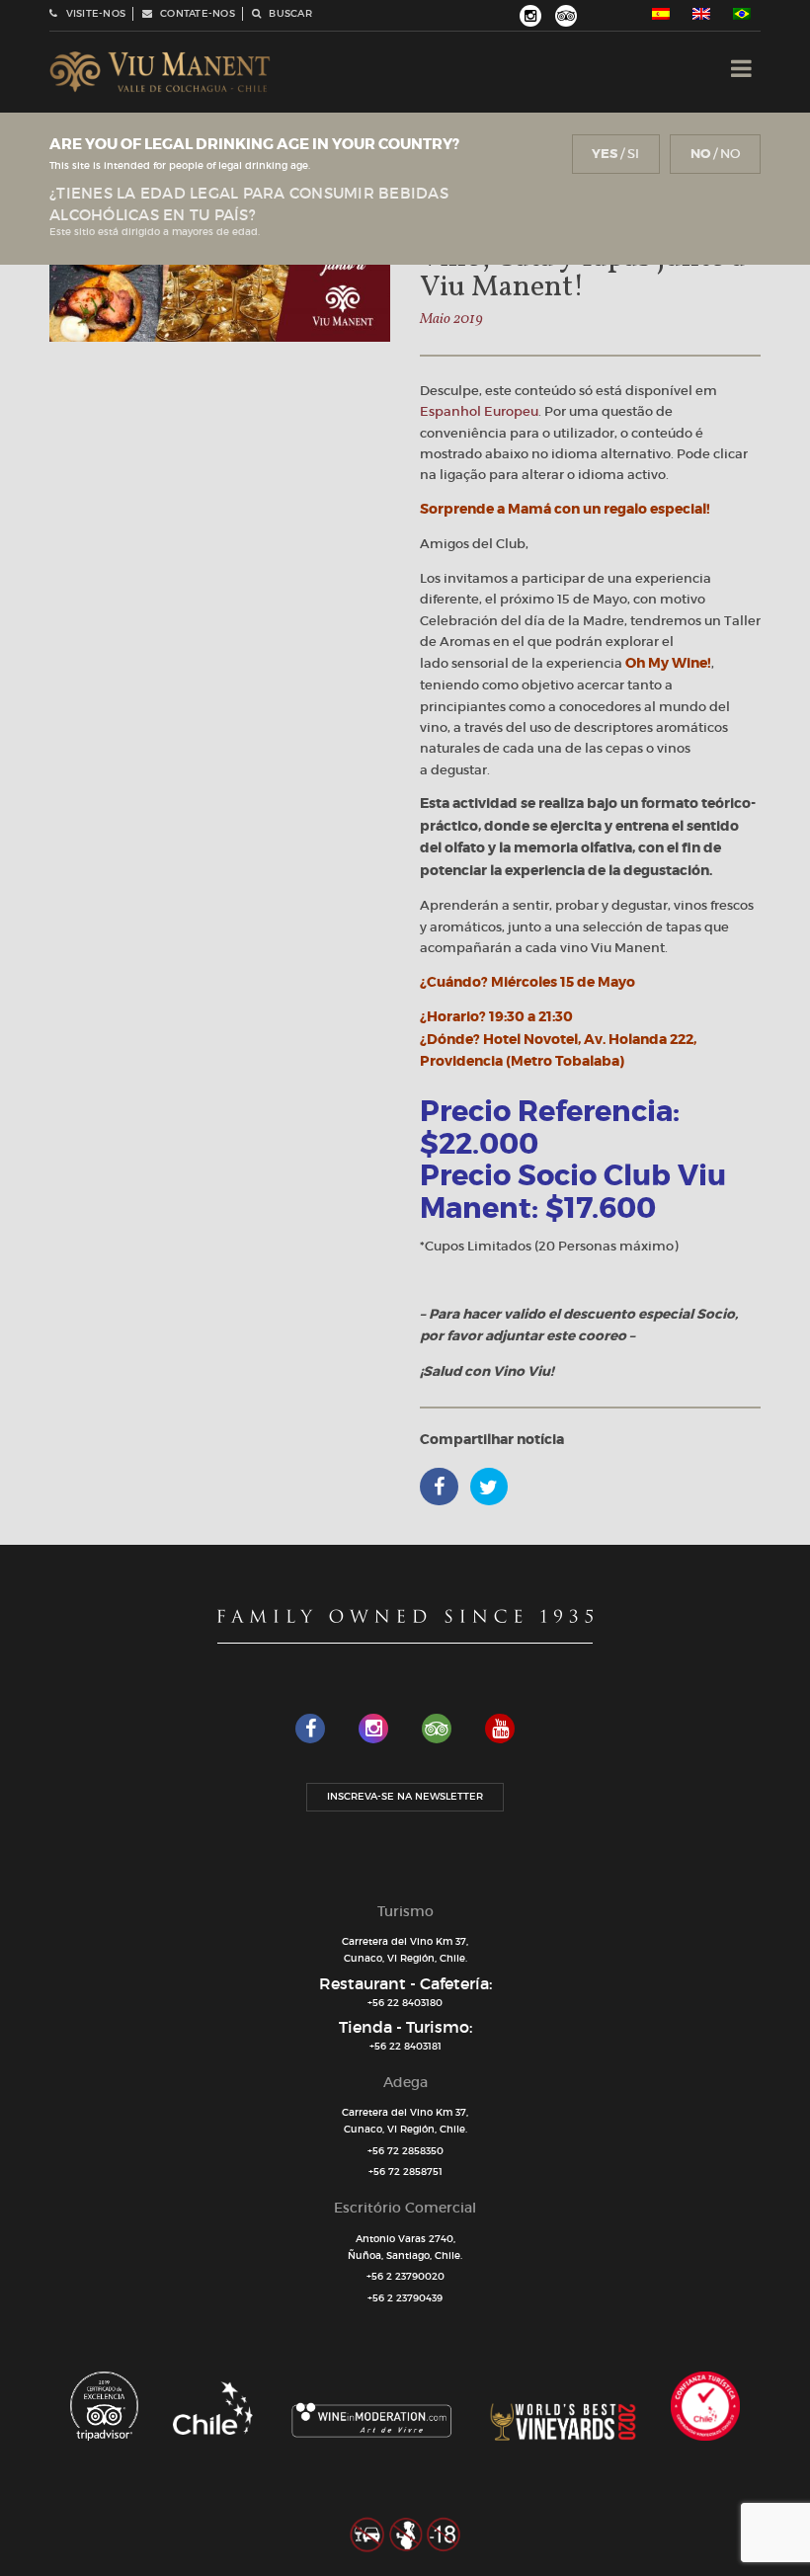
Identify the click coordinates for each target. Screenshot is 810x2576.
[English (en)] (701, 14)
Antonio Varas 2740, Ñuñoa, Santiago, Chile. (405, 2247)
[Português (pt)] (742, 14)
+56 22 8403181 (405, 2046)
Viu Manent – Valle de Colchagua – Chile (160, 72)
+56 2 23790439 (405, 2298)
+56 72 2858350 (405, 2151)
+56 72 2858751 (405, 2172)
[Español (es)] (661, 14)
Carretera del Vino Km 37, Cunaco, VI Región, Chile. (405, 1950)
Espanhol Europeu (479, 411)
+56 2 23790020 (405, 2276)
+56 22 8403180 (405, 2003)
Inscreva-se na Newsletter (405, 1796)
